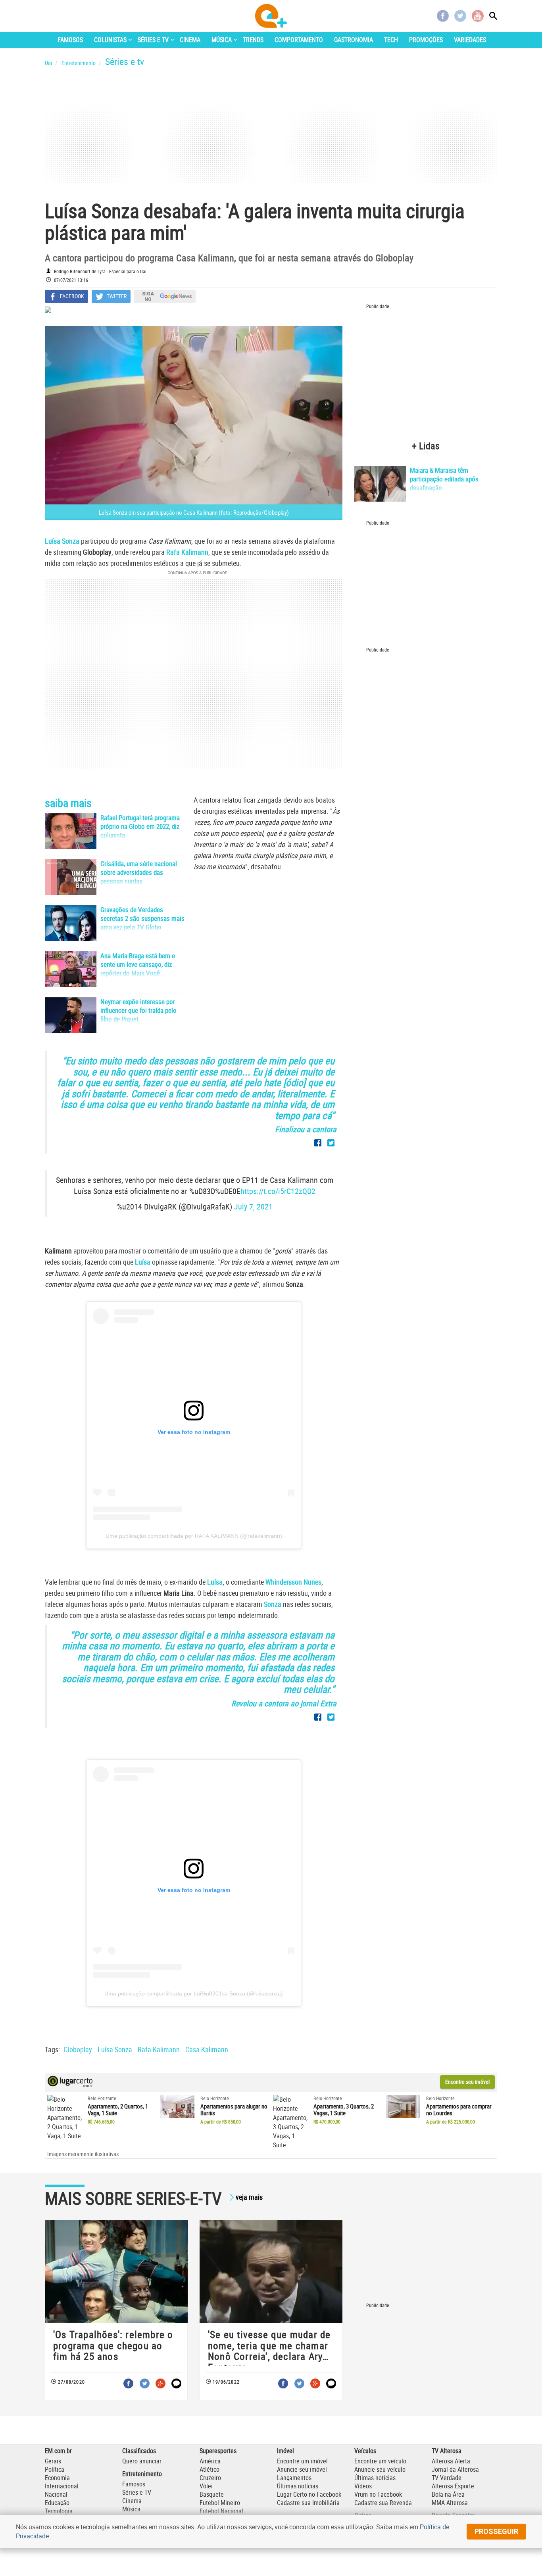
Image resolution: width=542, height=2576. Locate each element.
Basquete (212, 2494)
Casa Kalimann (207, 2049)
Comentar (176, 2383)
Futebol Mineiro (220, 2503)
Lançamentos (294, 2478)
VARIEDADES (470, 40)
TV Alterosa (447, 2451)
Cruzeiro (210, 2478)
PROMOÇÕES (426, 40)
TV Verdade (447, 2478)
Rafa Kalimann (159, 2049)
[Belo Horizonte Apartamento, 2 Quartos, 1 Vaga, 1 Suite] (64, 2118)
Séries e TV (137, 2492)
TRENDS (253, 40)
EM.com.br (58, 2451)
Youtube (478, 16)
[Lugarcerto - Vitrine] (70, 2085)
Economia (57, 2478)
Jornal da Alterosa (455, 2469)
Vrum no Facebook (378, 2494)
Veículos (365, 2451)
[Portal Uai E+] (271, 16)
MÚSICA (222, 40)
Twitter (460, 16)
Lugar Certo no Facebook (309, 2494)
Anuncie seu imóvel (302, 2469)
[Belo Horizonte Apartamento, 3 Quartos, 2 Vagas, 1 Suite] (290, 2122)
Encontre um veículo (380, 2461)
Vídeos (363, 2486)
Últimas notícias (298, 2486)
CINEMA (190, 40)
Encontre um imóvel (302, 2461)
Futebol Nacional (221, 2511)
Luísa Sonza (115, 2049)
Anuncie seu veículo (380, 2469)
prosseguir (496, 2531)
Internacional (62, 2486)
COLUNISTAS (110, 40)
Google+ (160, 2383)
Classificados (139, 2451)
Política (55, 2469)
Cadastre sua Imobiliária (308, 2503)
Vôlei (206, 2486)
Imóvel (285, 2451)
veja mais (249, 2197)
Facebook (443, 16)
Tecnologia (59, 2511)
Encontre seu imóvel (467, 2082)
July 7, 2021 (253, 1207)
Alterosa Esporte (453, 2486)
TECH (391, 40)
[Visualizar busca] (493, 16)
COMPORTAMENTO (299, 40)
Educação (57, 2503)
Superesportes (218, 2451)
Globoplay (78, 2049)
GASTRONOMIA (354, 40)
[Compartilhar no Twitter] (331, 1143)
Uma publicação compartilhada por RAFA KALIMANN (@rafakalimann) (194, 1536)
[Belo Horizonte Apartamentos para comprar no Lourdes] (403, 2106)
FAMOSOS (70, 40)
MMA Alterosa (450, 2503)
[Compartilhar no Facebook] (318, 1143)
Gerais (53, 2461)
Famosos (134, 2484)
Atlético (209, 2469)
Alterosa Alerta (451, 2461)
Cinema (132, 2501)
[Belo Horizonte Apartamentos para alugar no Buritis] (178, 2106)
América (210, 2461)
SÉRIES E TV (153, 40)
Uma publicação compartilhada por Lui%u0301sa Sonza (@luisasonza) (194, 1993)
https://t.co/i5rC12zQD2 (278, 1191)
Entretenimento (142, 2474)
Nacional (56, 2494)
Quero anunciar (142, 2461)
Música (131, 2509)
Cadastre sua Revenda (383, 2503)
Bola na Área (448, 2494)
